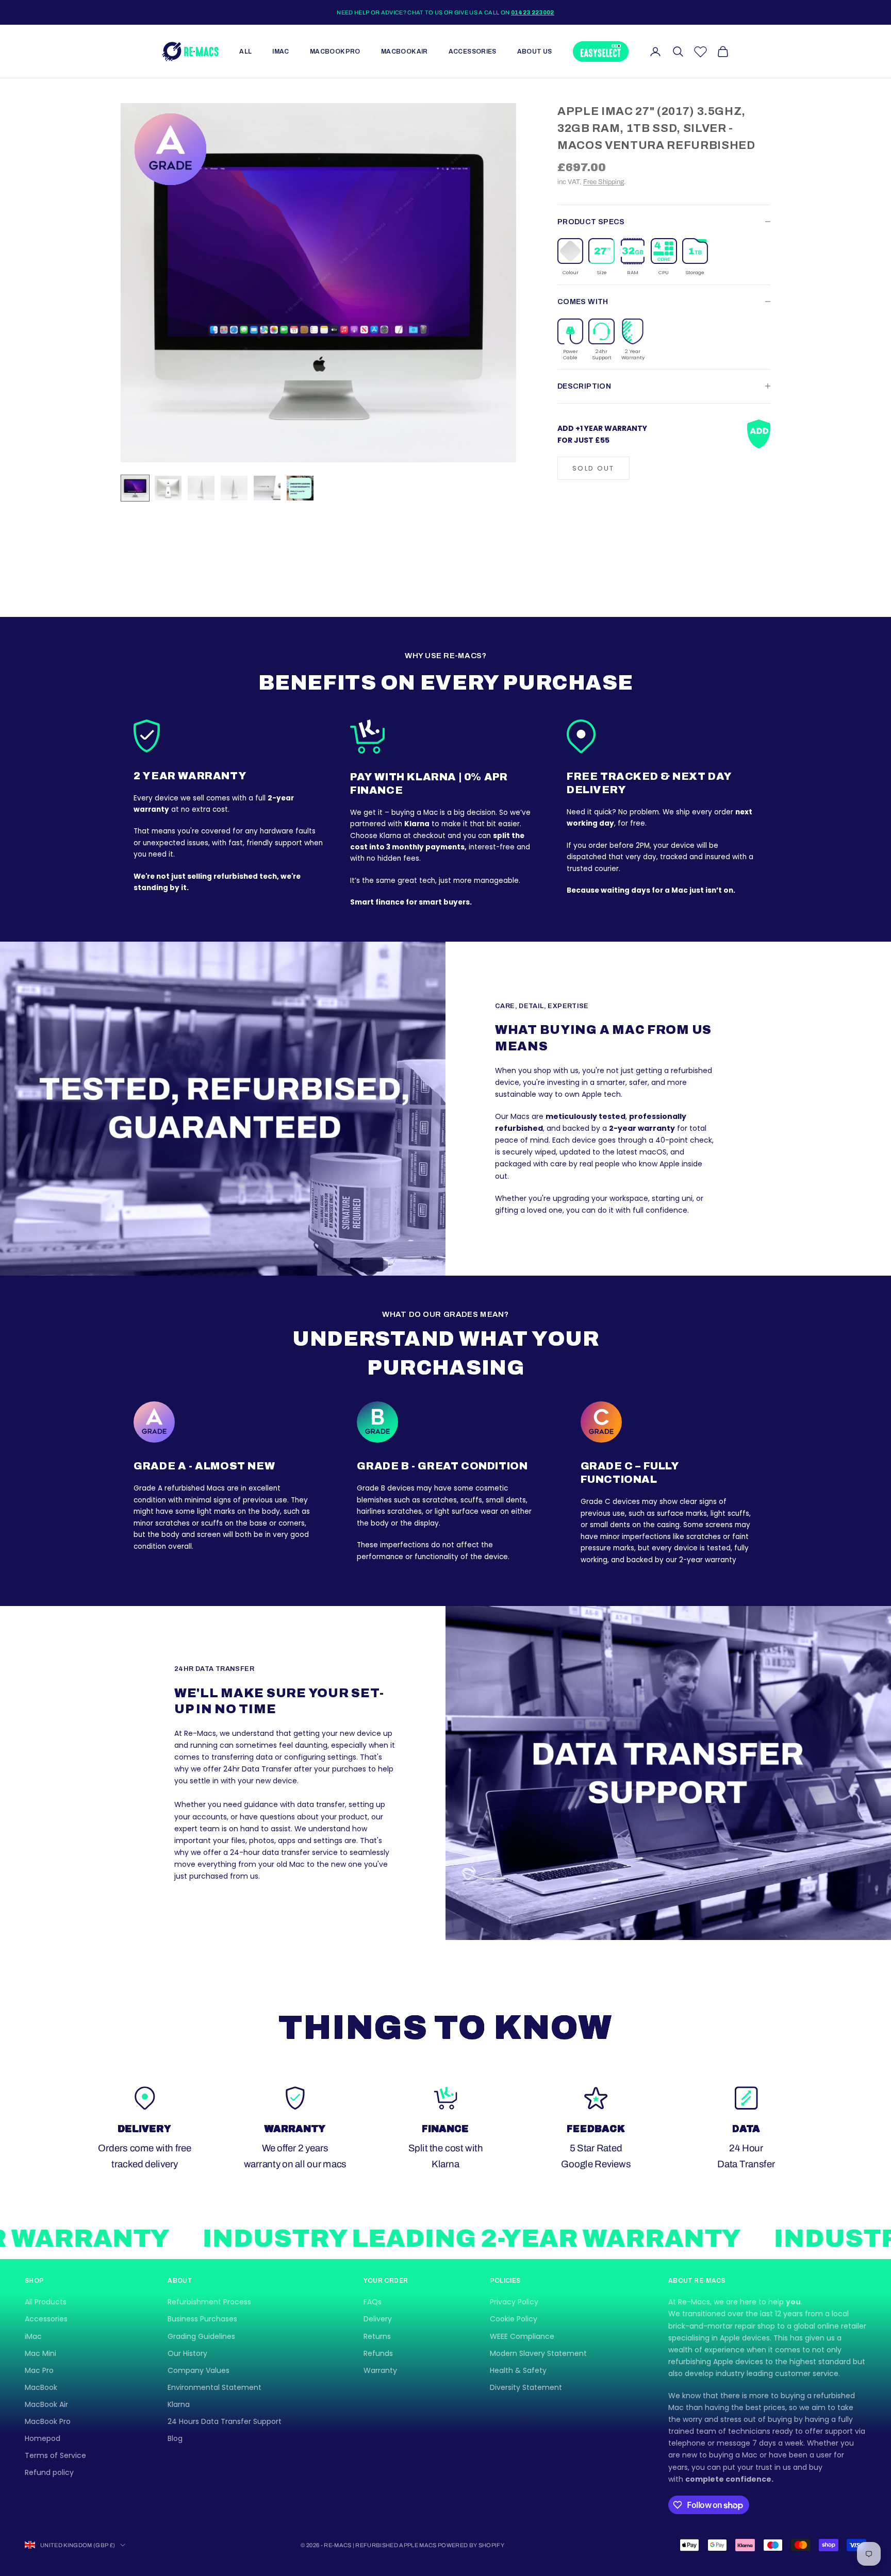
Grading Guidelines (201, 2336)
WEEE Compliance (522, 2336)
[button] (570, 257)
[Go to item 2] (168, 488)
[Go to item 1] (135, 488)
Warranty (380, 2370)
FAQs (373, 2302)
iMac (280, 52)
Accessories (473, 52)
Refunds (378, 2353)
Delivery (378, 2319)
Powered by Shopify (471, 2545)
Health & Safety (518, 2370)
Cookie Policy (514, 2319)
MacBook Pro (335, 52)
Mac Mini (40, 2353)
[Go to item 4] (234, 488)
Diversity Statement (526, 2387)
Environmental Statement (214, 2387)
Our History (187, 2353)
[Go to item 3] (201, 488)
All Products (46, 2302)
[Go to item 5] (267, 488)
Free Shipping (604, 182)
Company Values (199, 2370)
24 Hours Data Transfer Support (225, 2421)
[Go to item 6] (300, 488)
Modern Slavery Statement (538, 2353)
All (245, 52)
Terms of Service (55, 2455)
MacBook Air (405, 52)
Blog (175, 2438)
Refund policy (49, 2472)
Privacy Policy (514, 2302)
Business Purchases (202, 2319)
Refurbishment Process (209, 2302)
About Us (535, 52)
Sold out (593, 468)
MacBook (41, 2387)
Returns (377, 2336)
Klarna (179, 2404)
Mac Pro (39, 2370)
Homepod (43, 2438)
